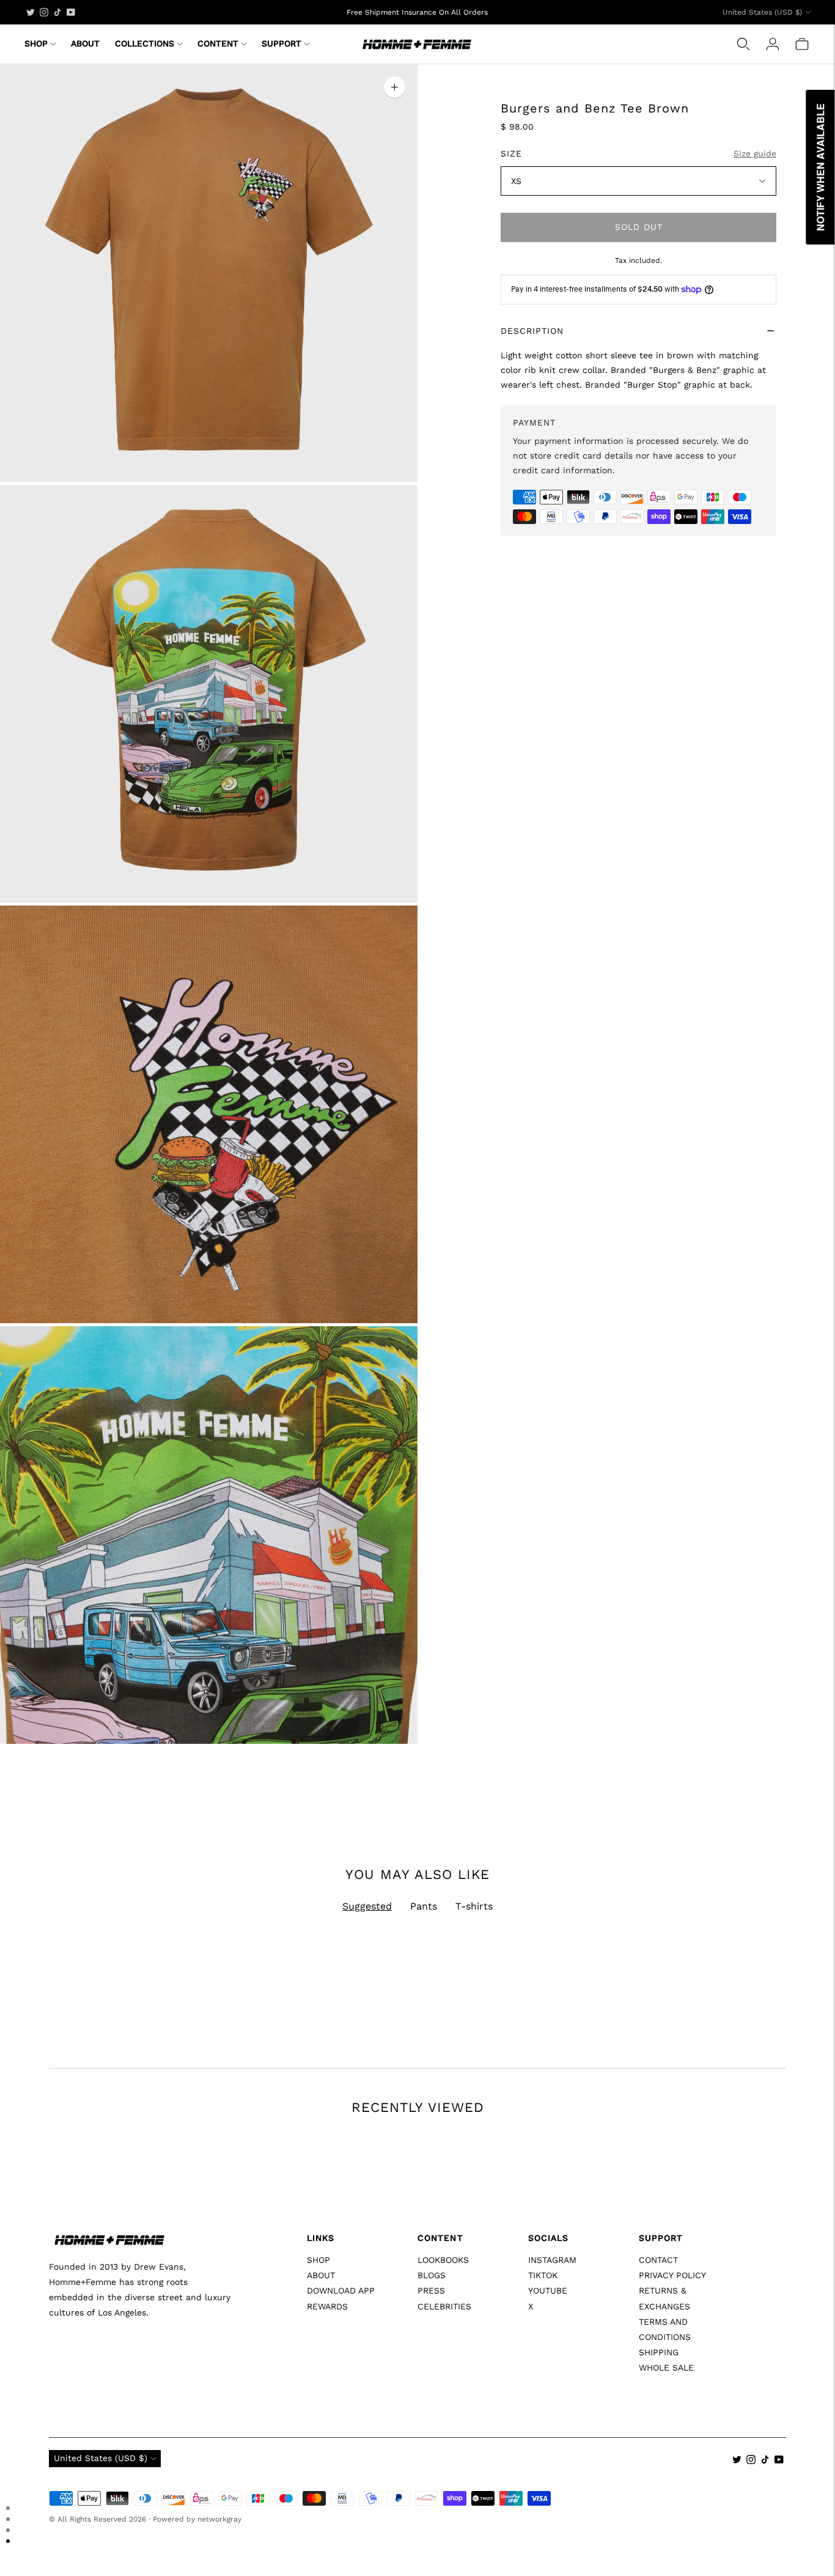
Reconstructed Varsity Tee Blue (114, 2272)
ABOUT (85, 43)
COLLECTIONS (145, 43)
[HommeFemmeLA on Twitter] (31, 12)
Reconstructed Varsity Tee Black (679, 2272)
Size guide (755, 153)
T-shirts (474, 1906)
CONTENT (218, 43)
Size (511, 153)
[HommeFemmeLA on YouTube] (71, 12)
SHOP (36, 43)
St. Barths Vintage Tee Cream (298, 2272)
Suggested (367, 1906)
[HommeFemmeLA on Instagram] (44, 12)
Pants (424, 1906)
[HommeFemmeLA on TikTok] (57, 12)
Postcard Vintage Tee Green (482, 2272)
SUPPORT (281, 43)
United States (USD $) (762, 12)
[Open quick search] (743, 44)
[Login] (773, 44)
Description (532, 331)
